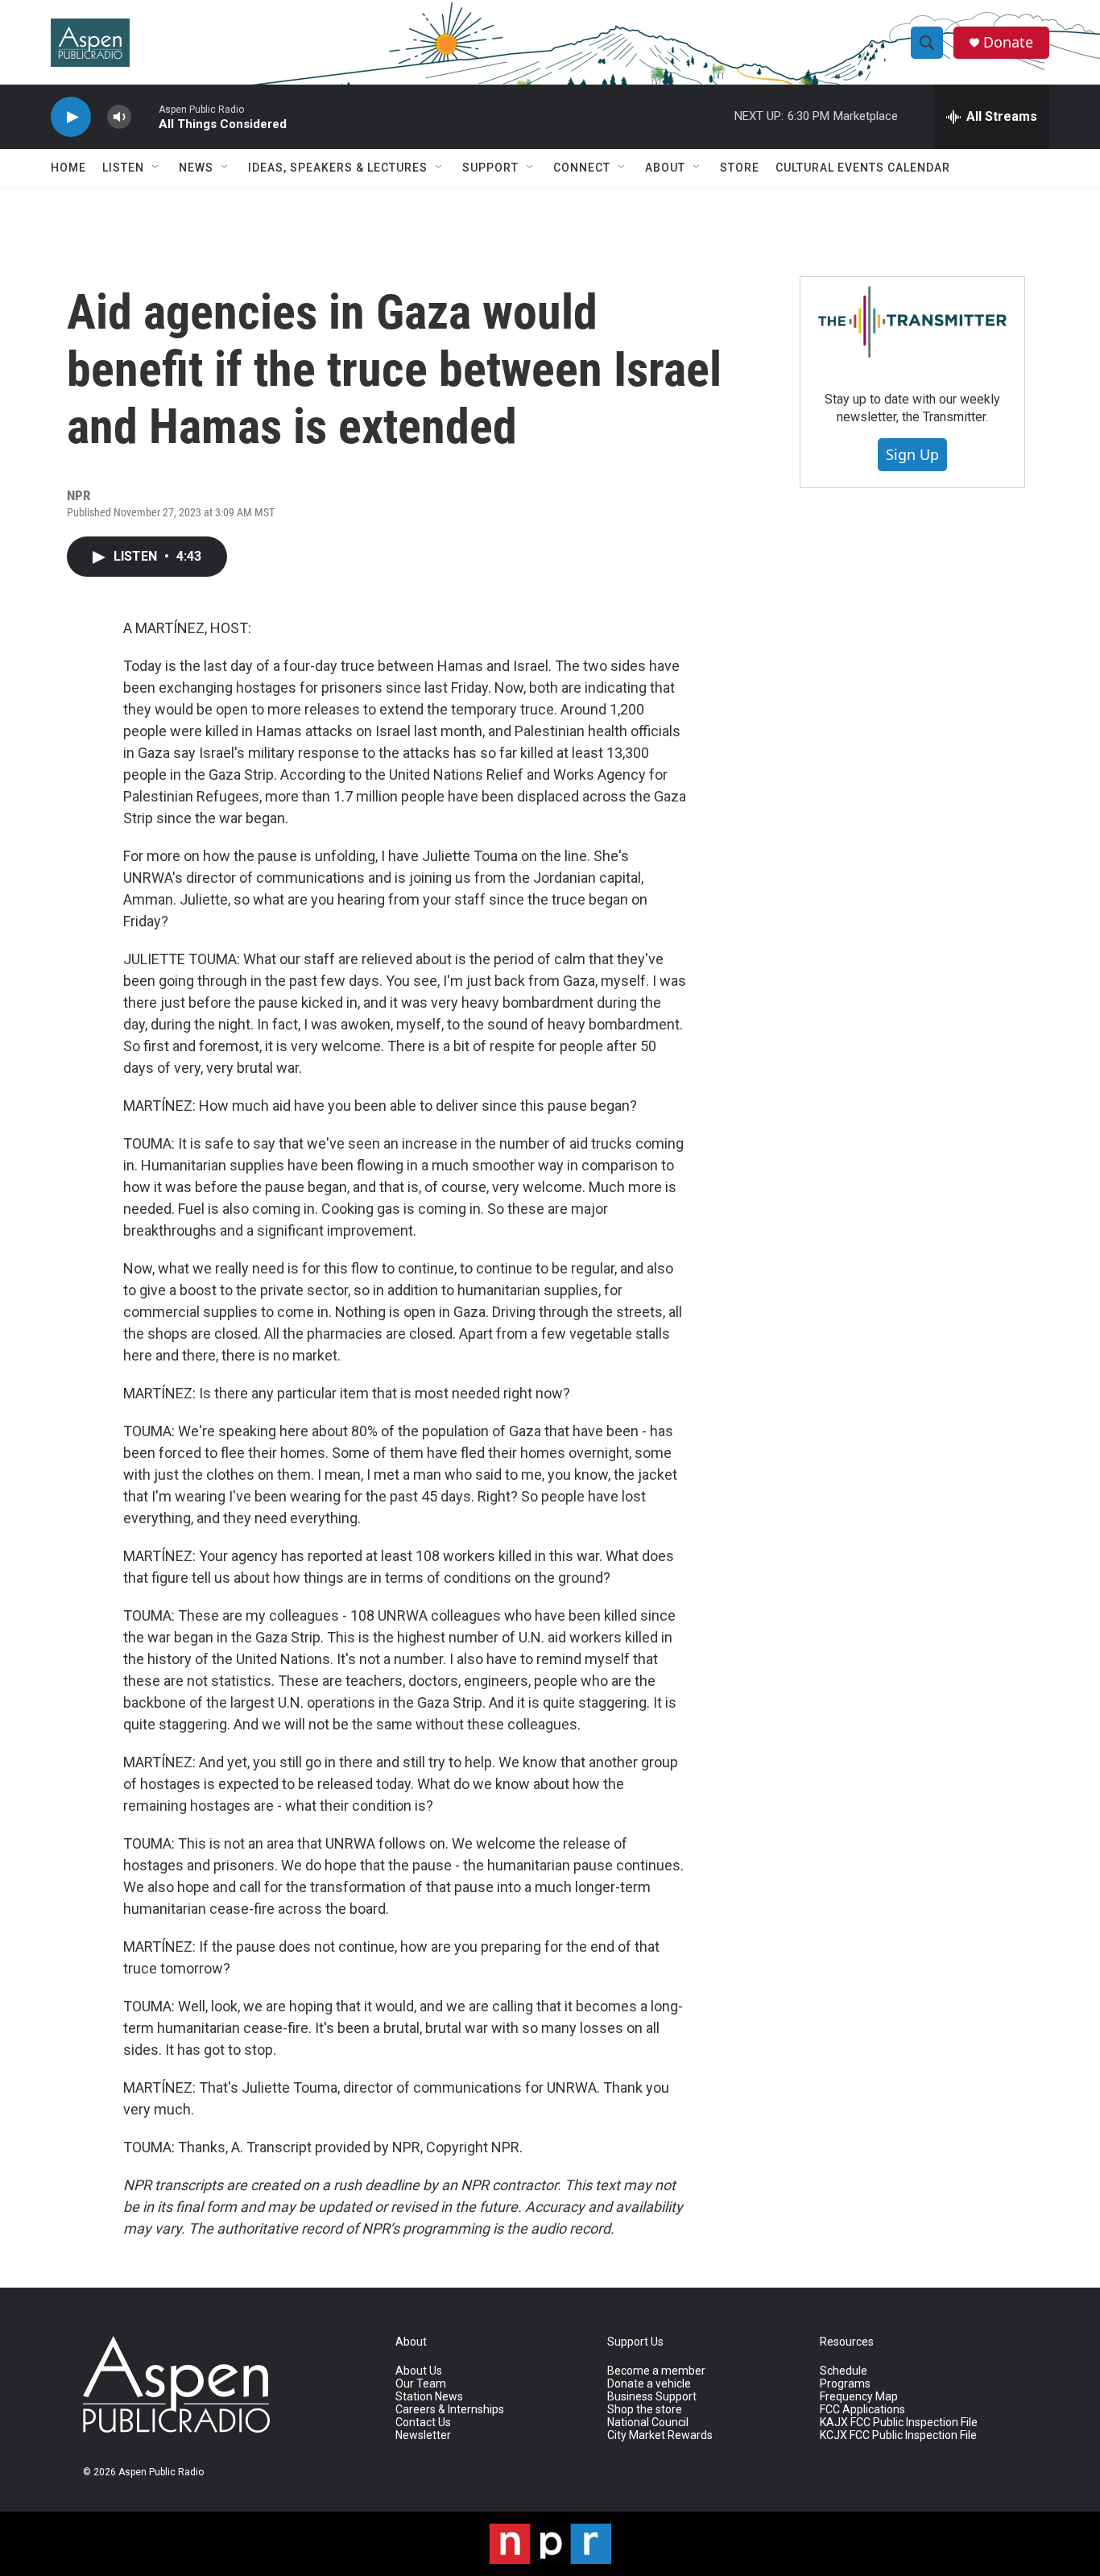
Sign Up (912, 454)
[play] (71, 117)
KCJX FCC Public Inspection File (898, 2435)
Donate (1008, 42)
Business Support (652, 2397)
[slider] (145, 116)
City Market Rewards (660, 2435)
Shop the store (645, 2410)
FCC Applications (862, 2410)
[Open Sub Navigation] (156, 168)
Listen (123, 168)
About (665, 168)
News (196, 168)
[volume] (119, 117)
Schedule (844, 2371)
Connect (582, 168)
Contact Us (423, 2423)
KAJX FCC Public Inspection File (899, 2423)
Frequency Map (859, 2397)
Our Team (421, 2384)
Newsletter (423, 2435)
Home (68, 168)
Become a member (656, 2371)
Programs (845, 2384)
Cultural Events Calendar (863, 168)
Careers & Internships (450, 2410)
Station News (429, 2397)
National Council (648, 2423)
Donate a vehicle (649, 2384)
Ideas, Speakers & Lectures (338, 168)
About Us (419, 2371)
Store (740, 168)
